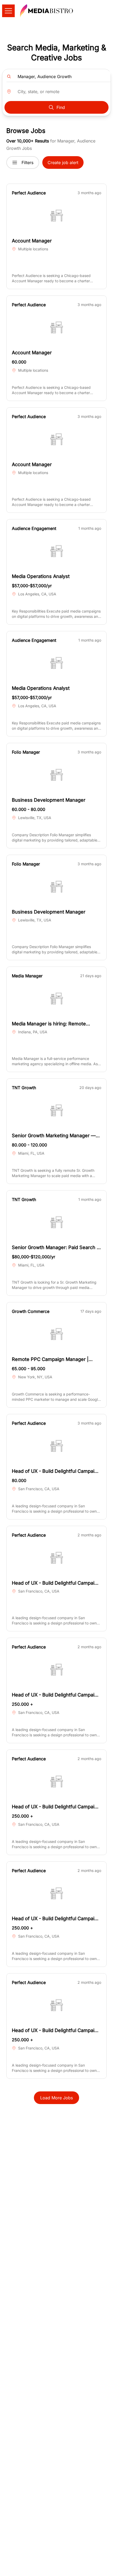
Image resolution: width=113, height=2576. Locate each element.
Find (61, 107)
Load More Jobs (56, 2098)
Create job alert (63, 163)
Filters (27, 163)
